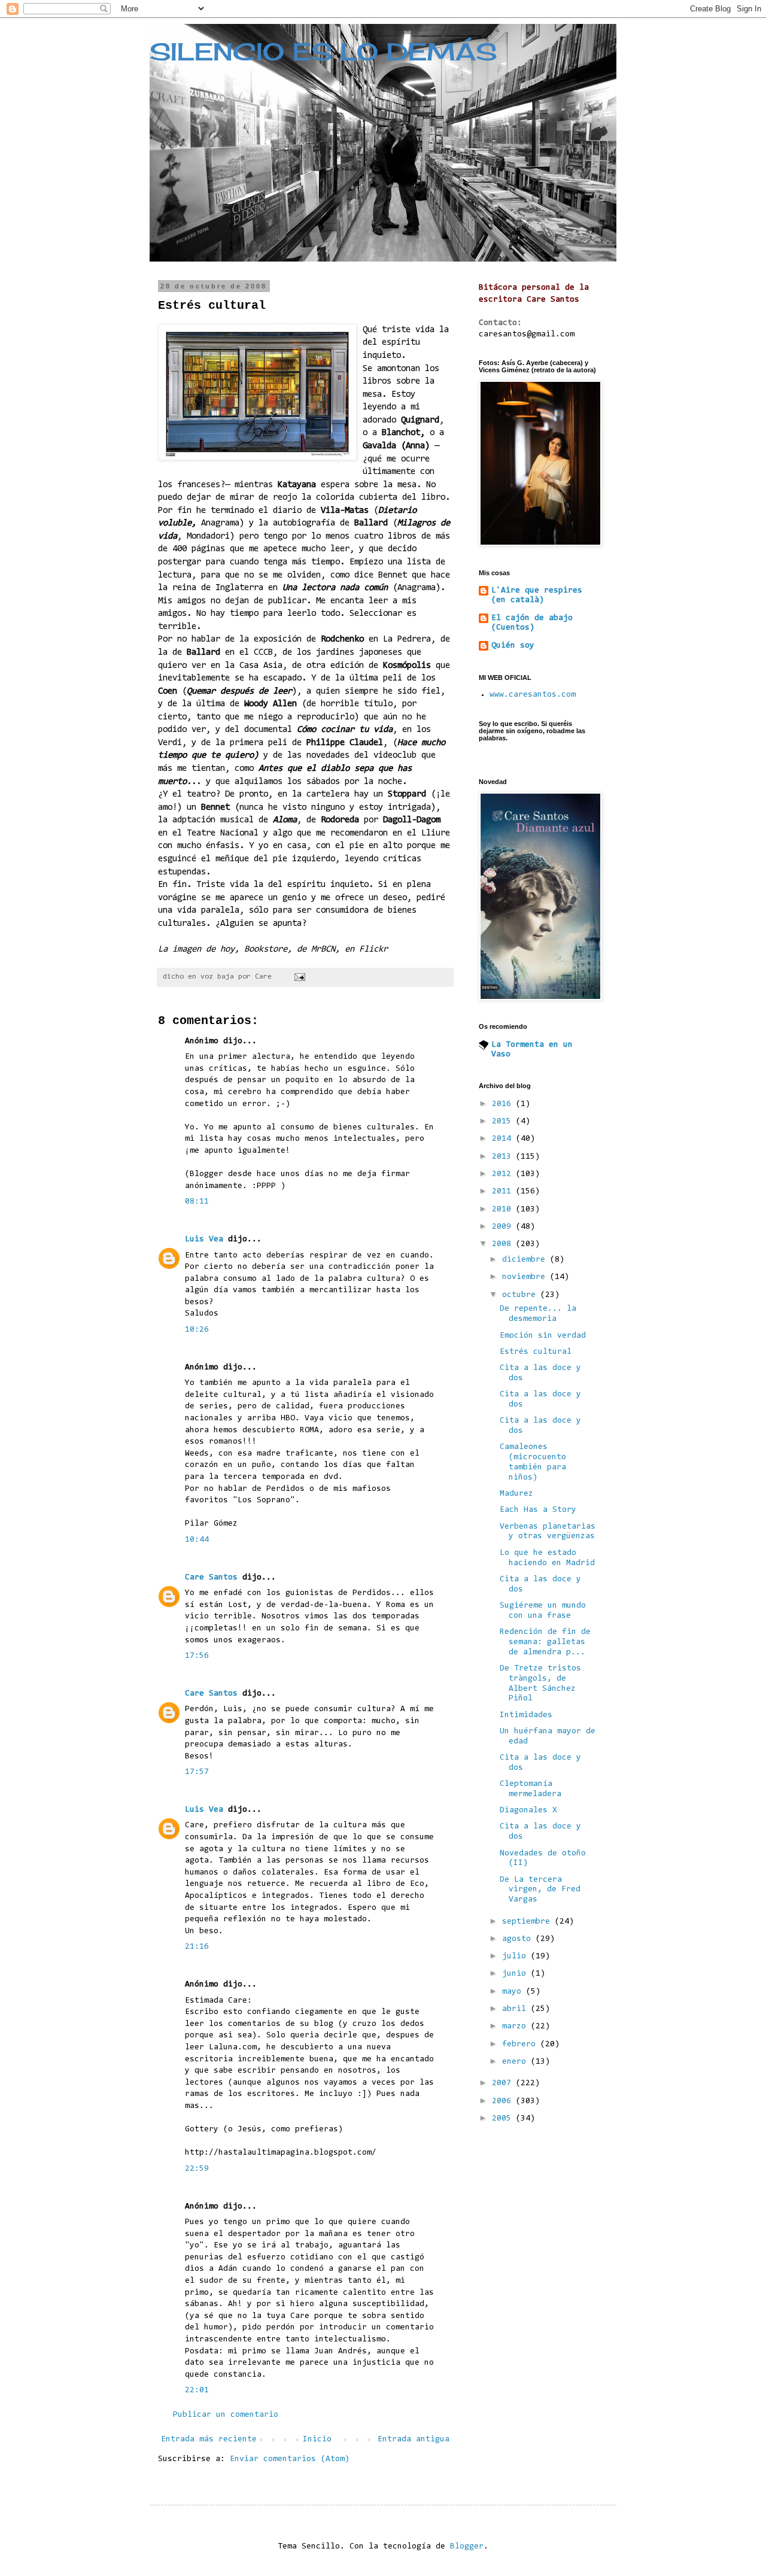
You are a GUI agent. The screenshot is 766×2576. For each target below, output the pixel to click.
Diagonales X (528, 1811)
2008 (504, 1244)
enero (516, 2062)
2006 (504, 2101)
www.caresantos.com (533, 695)
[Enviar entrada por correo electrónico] (300, 977)
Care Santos (211, 1578)
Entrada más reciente (209, 2440)
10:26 (197, 1330)
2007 (504, 2083)
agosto (519, 1939)
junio (516, 1974)
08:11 (197, 1202)
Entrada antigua (414, 2440)
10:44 (197, 1540)
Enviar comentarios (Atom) (290, 2459)
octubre (521, 1295)
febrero (521, 2045)
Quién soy (513, 646)
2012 (504, 1174)
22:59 (197, 2169)
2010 (504, 1210)
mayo (514, 1992)
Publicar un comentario (226, 2415)
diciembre (526, 1260)
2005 (504, 2119)
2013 (504, 1157)
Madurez (516, 1494)
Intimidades (526, 1715)
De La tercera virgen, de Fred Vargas (540, 1890)
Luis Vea (204, 1240)
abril (516, 2009)
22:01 (197, 2390)
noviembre (526, 1277)
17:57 (197, 1772)
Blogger (467, 2547)
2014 (504, 1139)
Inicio (317, 2440)
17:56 (197, 1656)
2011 (504, 1192)
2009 (504, 1227)
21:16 (197, 1947)
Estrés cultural (536, 1352)
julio (516, 1957)
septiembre (528, 1922)
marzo (516, 2027)
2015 (504, 1122)
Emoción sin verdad (543, 1336)
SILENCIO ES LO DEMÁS (323, 52)
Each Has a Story (538, 1510)
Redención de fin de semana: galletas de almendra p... (545, 1642)
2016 (504, 1104)
